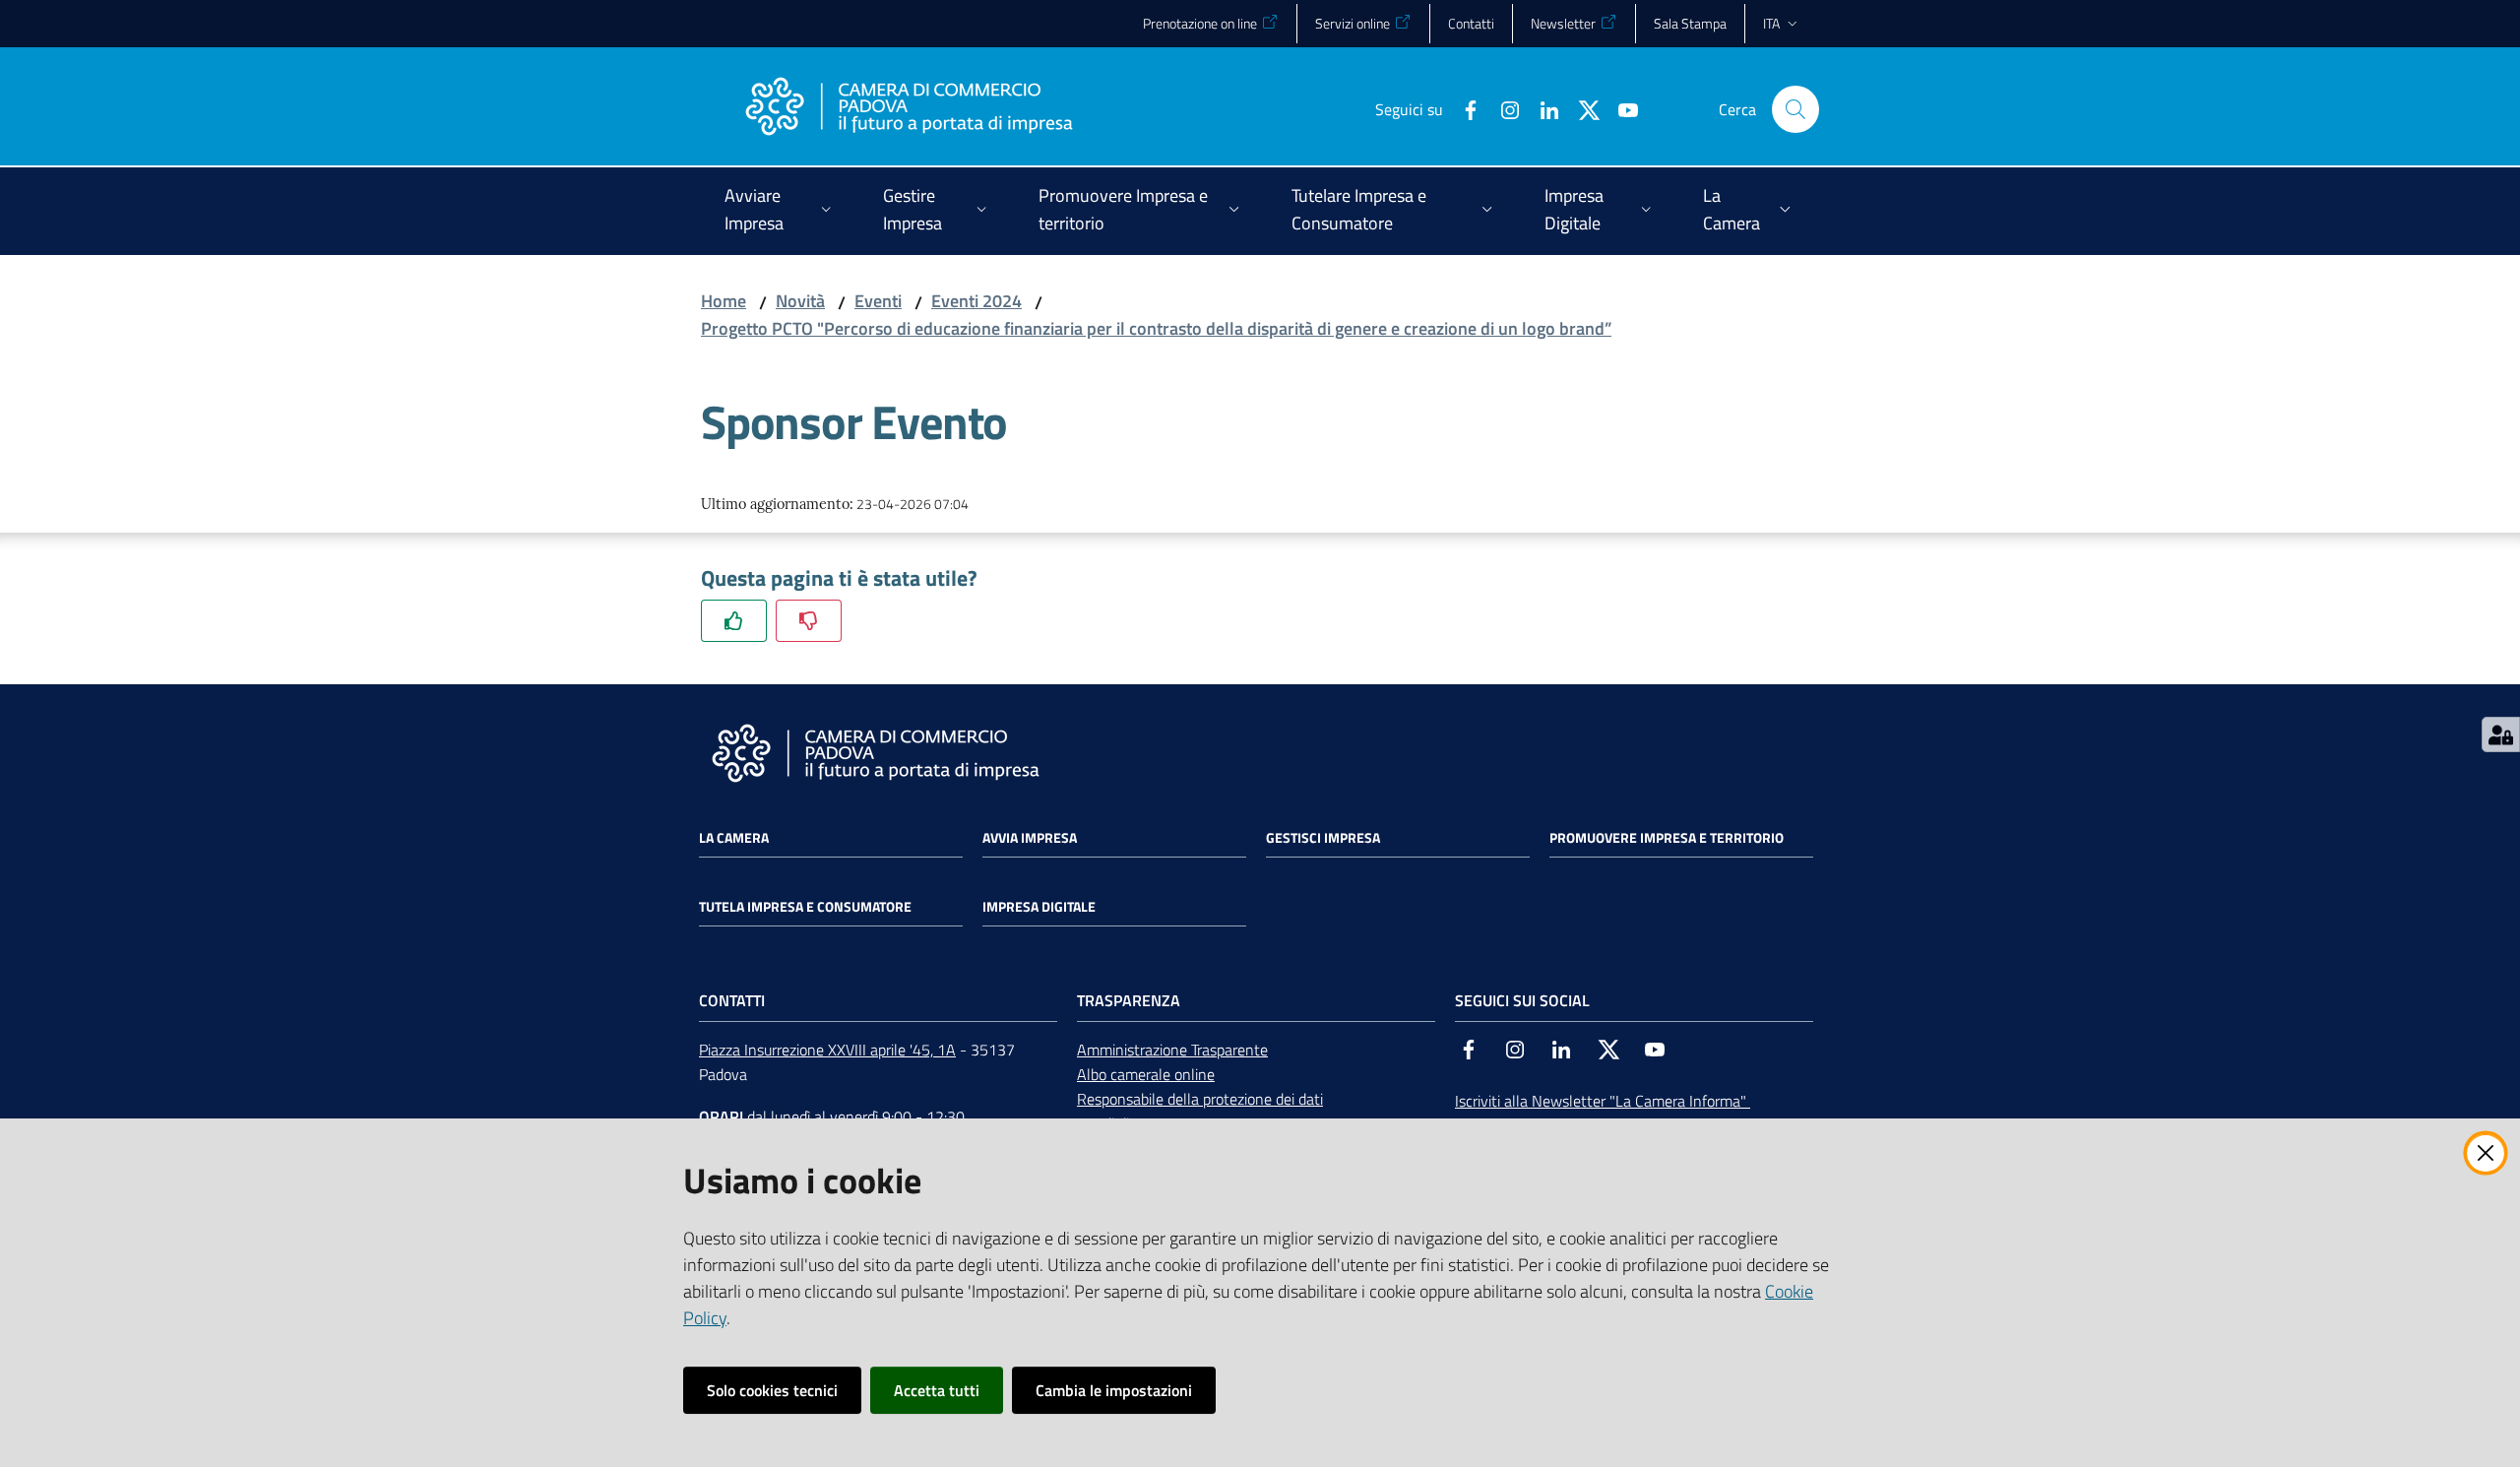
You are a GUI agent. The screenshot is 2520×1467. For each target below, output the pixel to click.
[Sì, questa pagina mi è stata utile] (734, 621)
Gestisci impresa (1323, 838)
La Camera (734, 838)
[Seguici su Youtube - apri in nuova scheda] (1620, 108)
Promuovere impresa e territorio (1667, 838)
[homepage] (909, 109)
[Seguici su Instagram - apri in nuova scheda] (1502, 108)
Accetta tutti (937, 1390)
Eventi (878, 301)
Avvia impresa (1030, 838)
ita (1771, 23)
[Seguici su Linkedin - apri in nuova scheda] (1542, 108)
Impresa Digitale (1039, 907)
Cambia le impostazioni (1114, 1390)
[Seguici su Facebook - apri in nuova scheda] (1463, 108)
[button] (1795, 109)
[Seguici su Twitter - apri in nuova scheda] (1581, 108)
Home (724, 301)
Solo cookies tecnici (772, 1390)
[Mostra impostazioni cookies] (2501, 734)
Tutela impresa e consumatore (805, 907)
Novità (800, 301)
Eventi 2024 (976, 301)
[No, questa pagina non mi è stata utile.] (809, 621)
